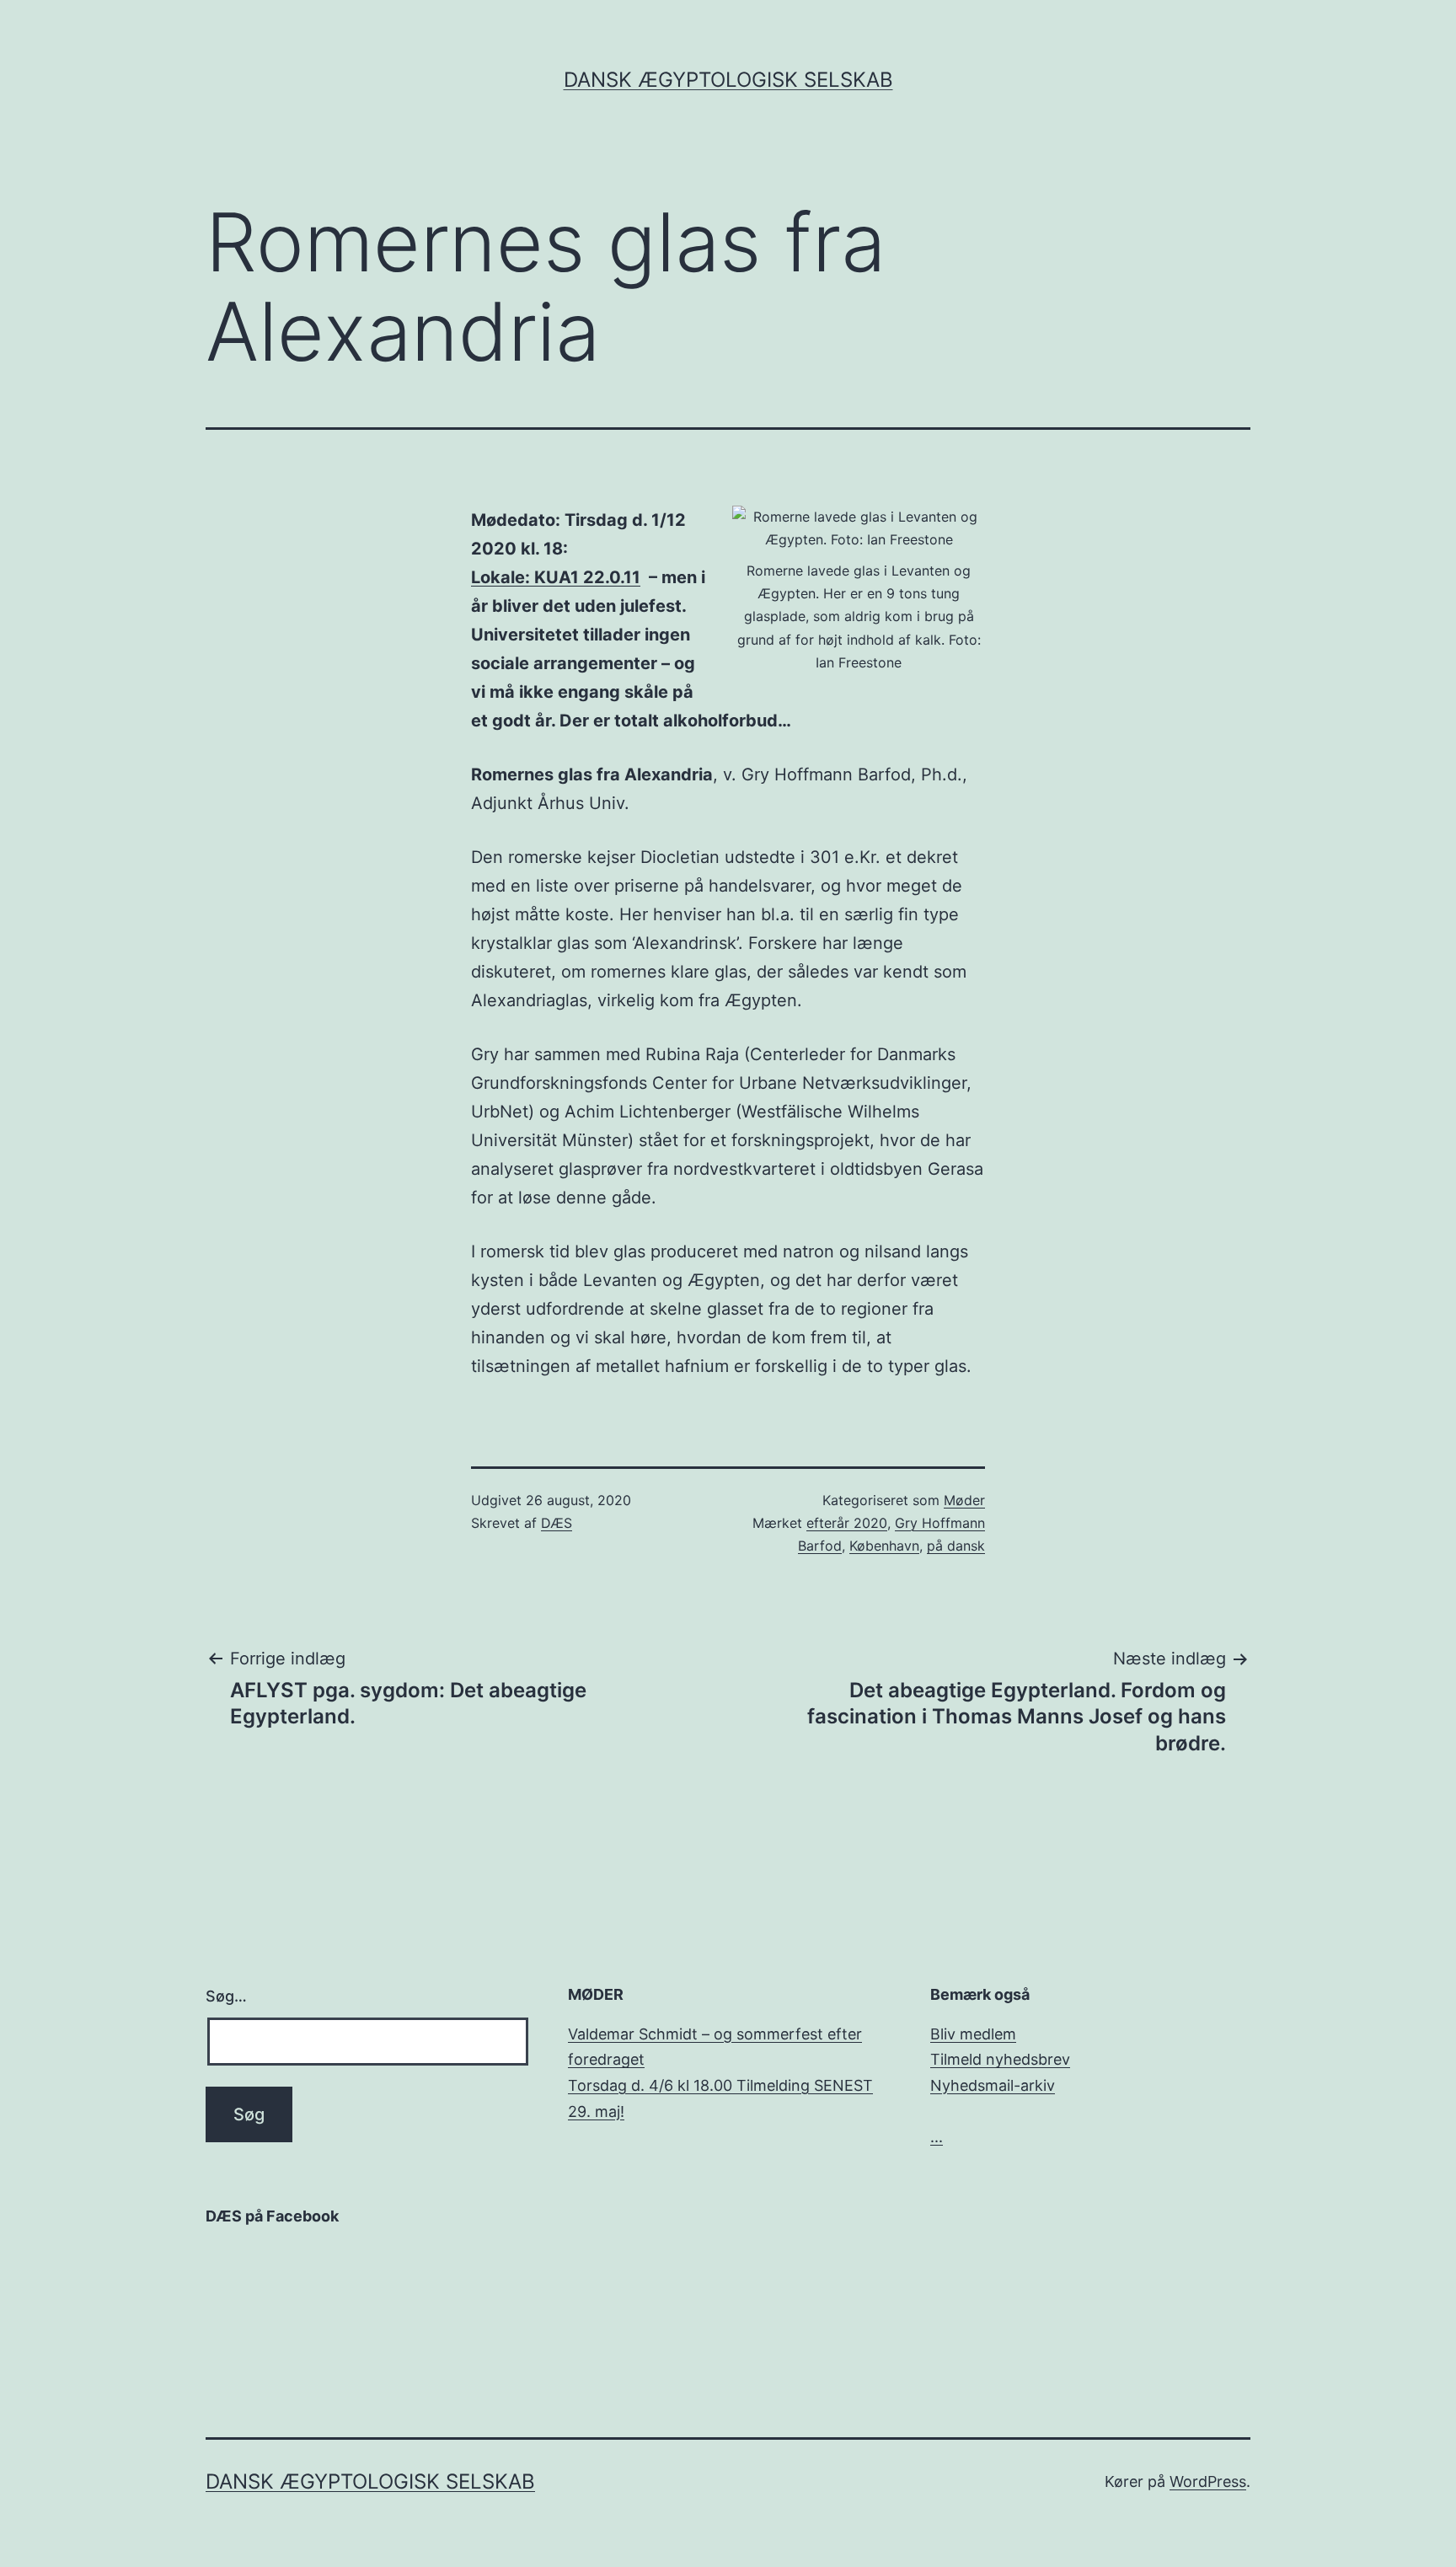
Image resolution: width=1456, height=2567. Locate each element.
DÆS (557, 1523)
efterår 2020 (847, 1523)
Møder (964, 1500)
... (937, 2137)
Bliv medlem (973, 2034)
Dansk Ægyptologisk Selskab (728, 80)
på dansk (956, 1546)
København (884, 1546)
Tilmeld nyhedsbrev (1000, 2059)
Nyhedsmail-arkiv (993, 2085)
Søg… (226, 1996)
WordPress (1208, 2481)
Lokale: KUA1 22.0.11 (556, 577)
